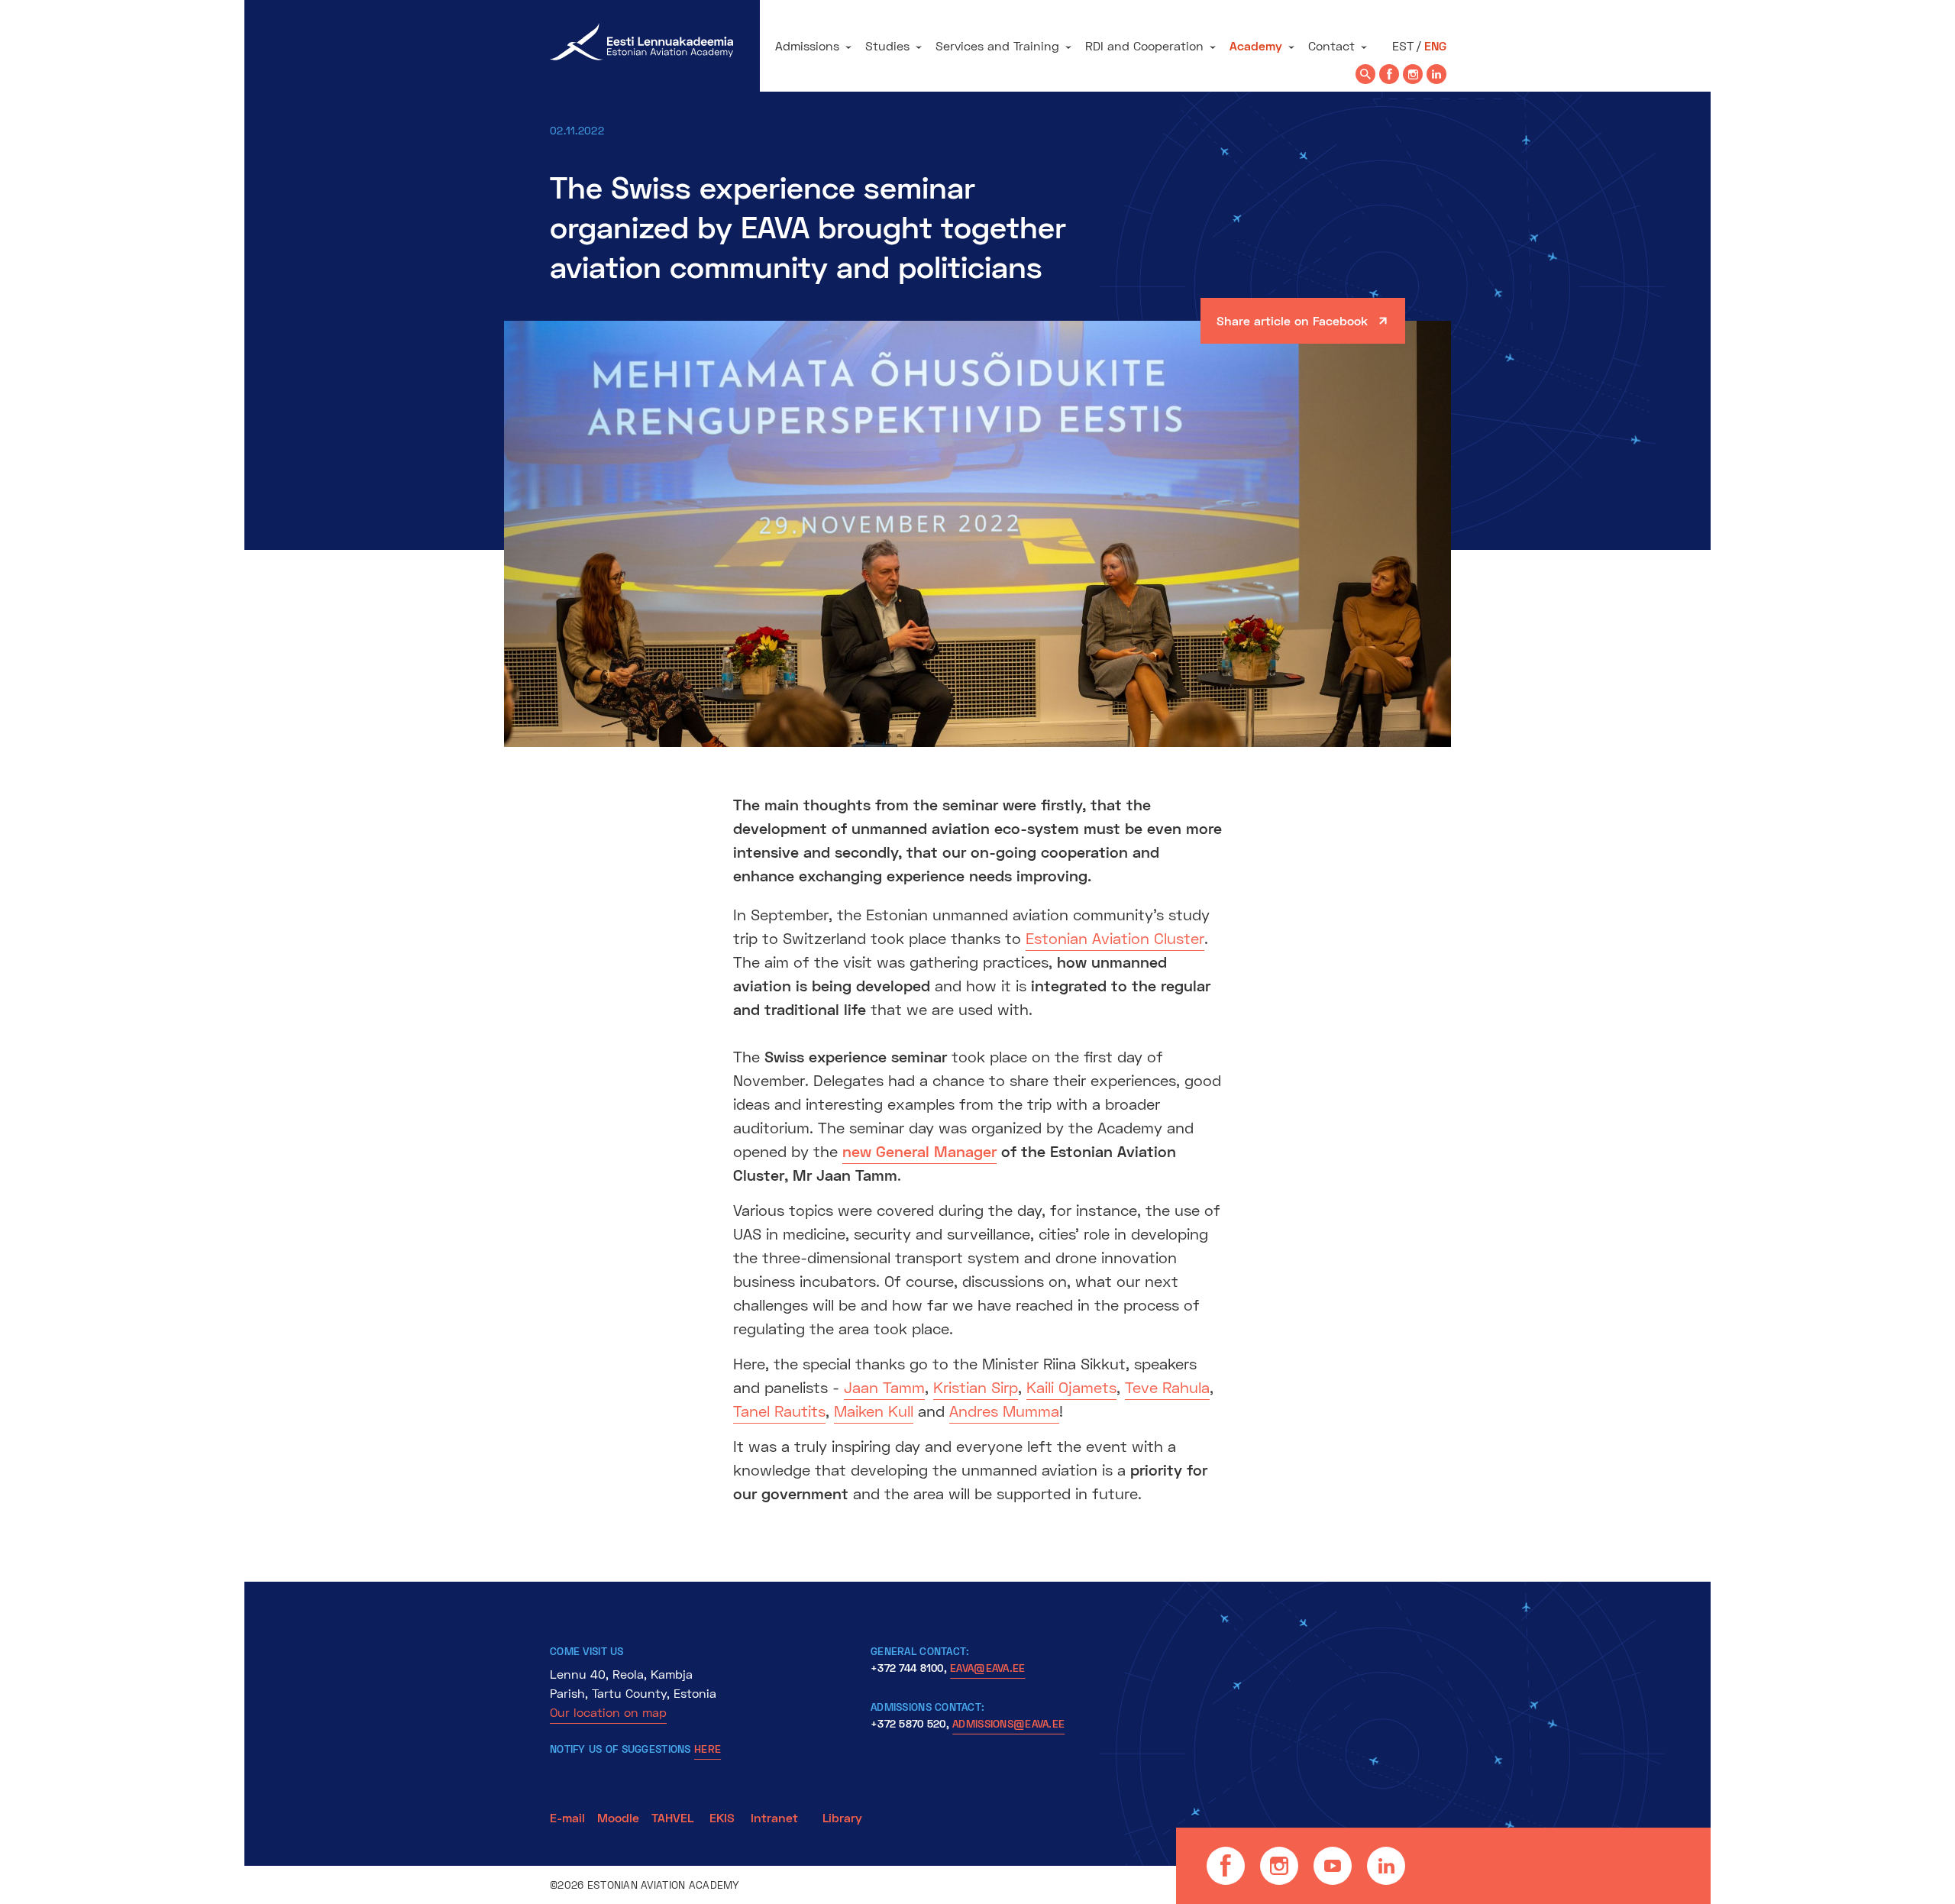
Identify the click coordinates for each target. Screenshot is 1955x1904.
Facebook (1226, 1866)
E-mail (567, 1817)
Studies (887, 45)
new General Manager (919, 1151)
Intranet (774, 1817)
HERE (708, 1749)
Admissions (807, 45)
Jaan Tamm (884, 1387)
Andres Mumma (1004, 1411)
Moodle (618, 1817)
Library (842, 1817)
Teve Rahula (1167, 1387)
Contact (1331, 45)
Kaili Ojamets (1071, 1387)
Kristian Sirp (976, 1387)
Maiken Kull (874, 1411)
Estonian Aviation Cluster (1115, 938)
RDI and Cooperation (1144, 45)
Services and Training (997, 45)
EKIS (722, 1817)
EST (1403, 45)
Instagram (1279, 1866)
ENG (1435, 45)
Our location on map (608, 1712)
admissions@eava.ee (1008, 1723)
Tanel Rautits (779, 1411)
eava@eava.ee (987, 1668)
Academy (1256, 45)
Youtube (1333, 1866)
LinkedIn (1386, 1866)
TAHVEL (672, 1817)
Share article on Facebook (1292, 320)
